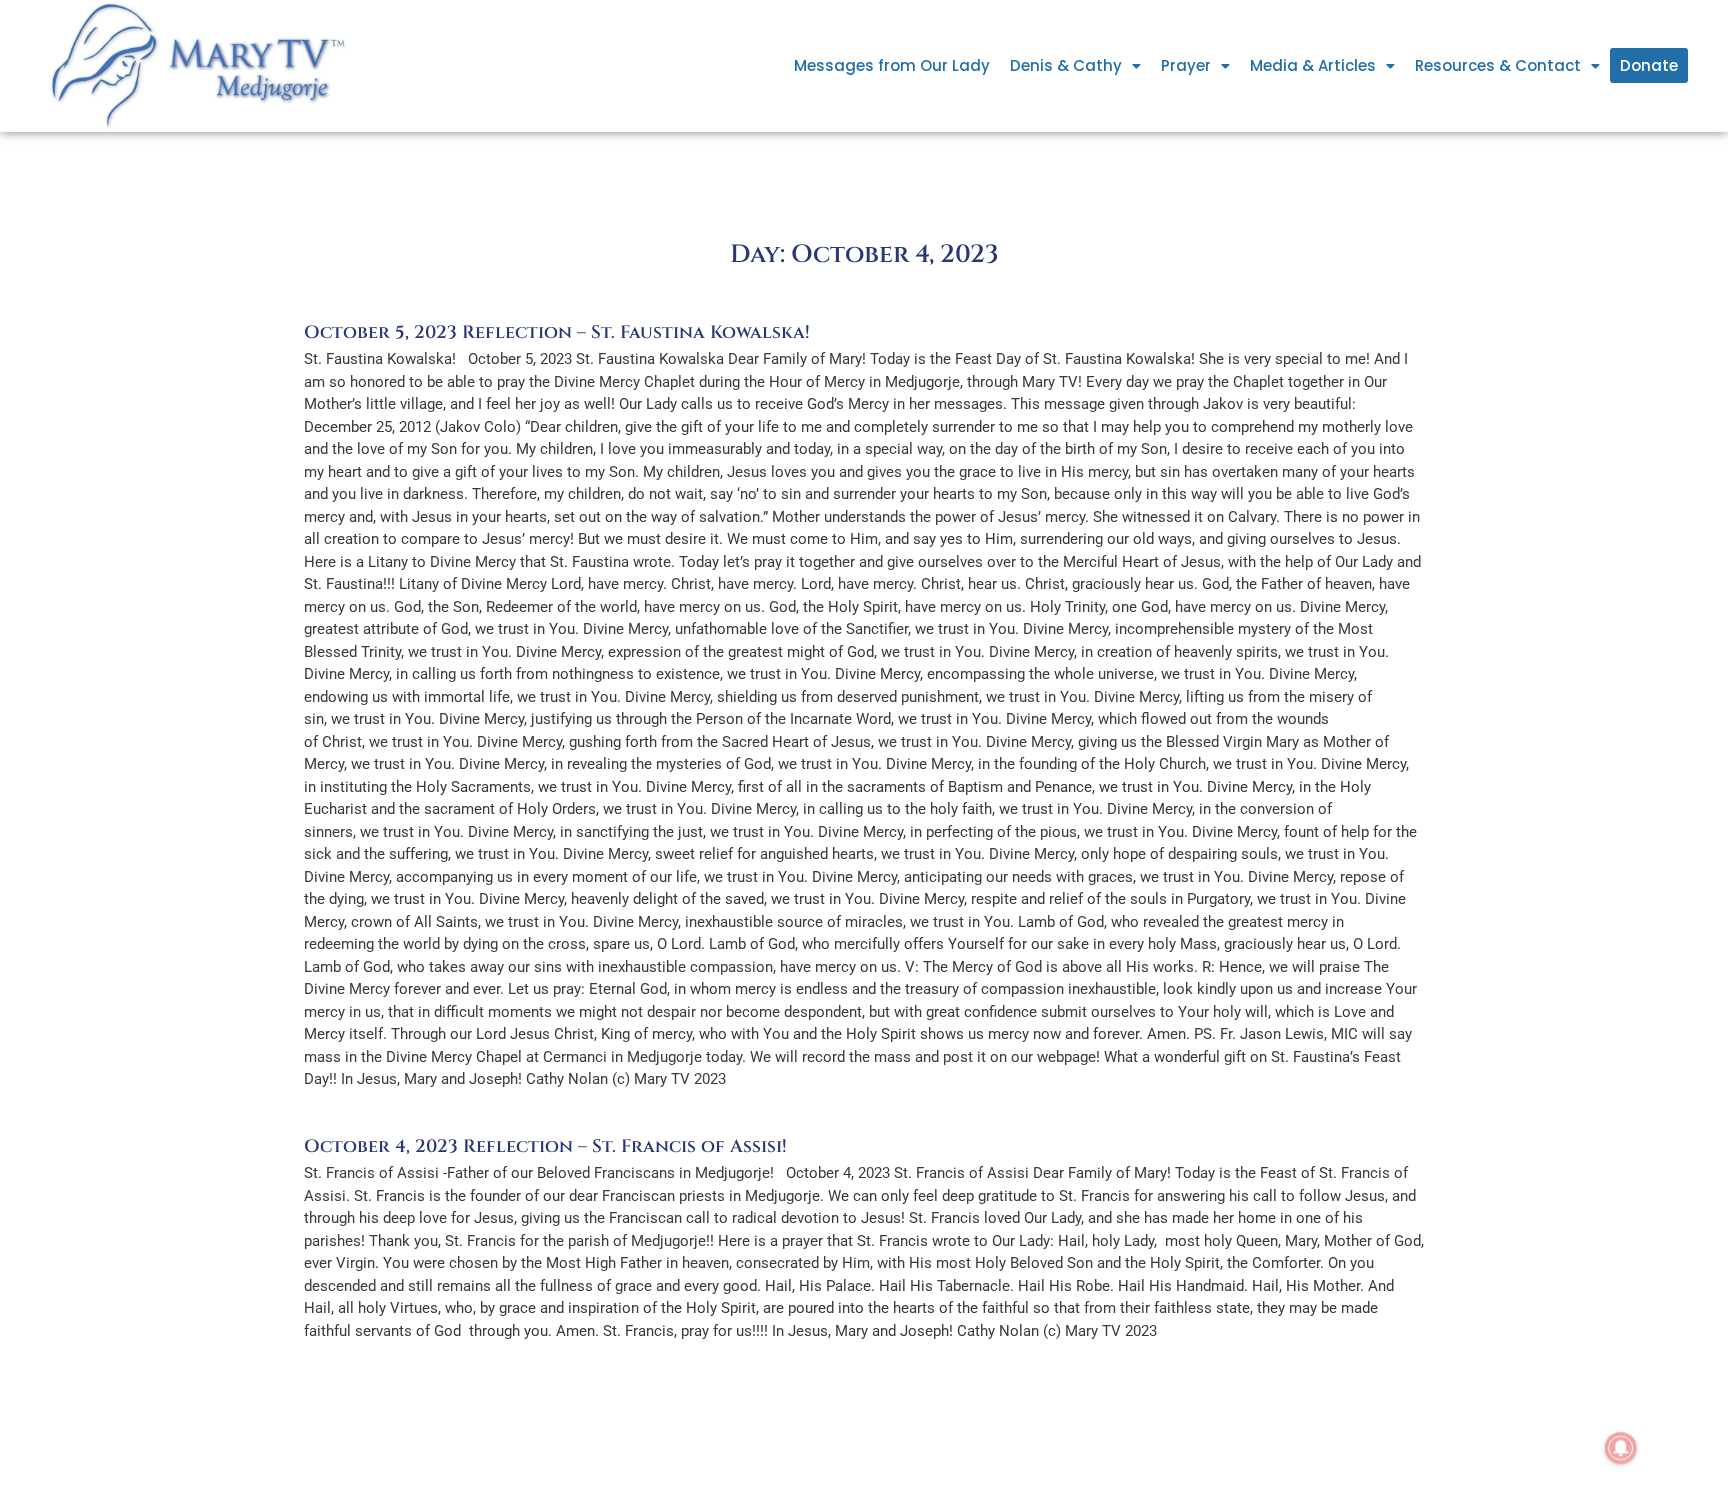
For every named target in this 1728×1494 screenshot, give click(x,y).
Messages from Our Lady (892, 65)
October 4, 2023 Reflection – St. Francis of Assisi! (545, 1146)
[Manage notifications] (1621, 1448)
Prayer (1186, 65)
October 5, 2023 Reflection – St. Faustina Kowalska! (557, 332)
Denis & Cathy (1066, 65)
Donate (1649, 65)
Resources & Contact (1498, 65)
